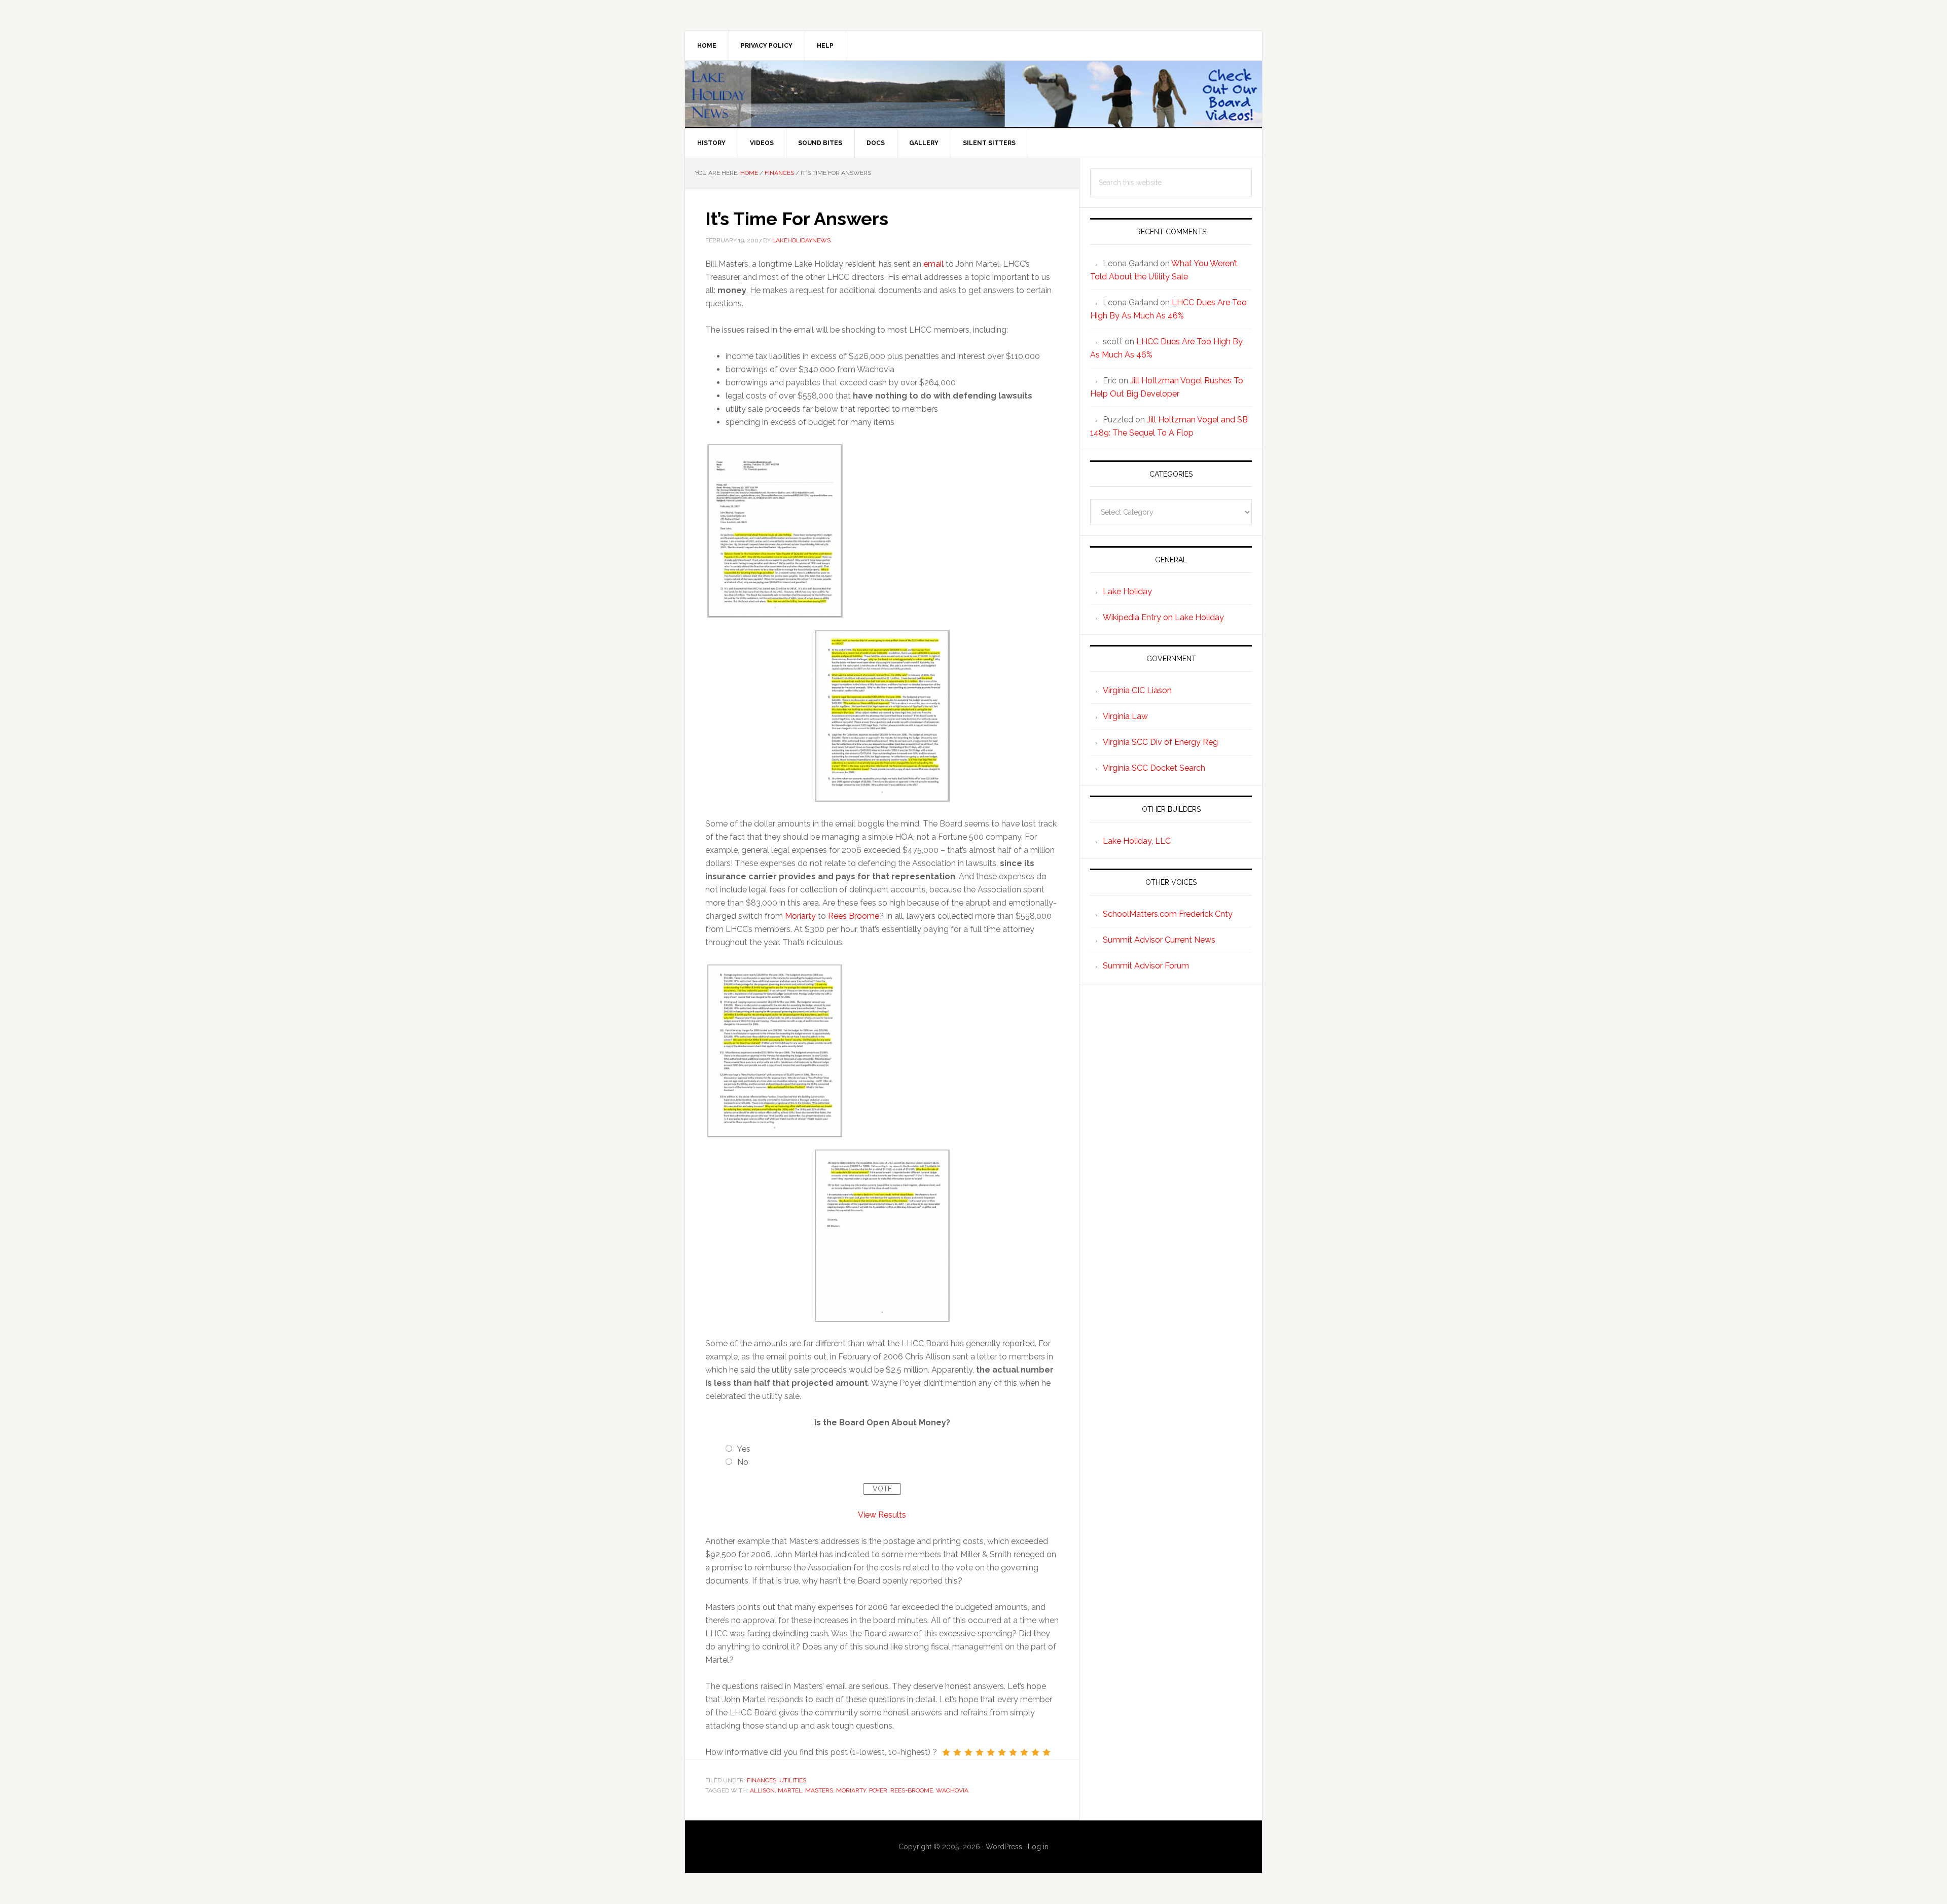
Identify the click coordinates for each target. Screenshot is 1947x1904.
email (933, 264)
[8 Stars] (1024, 1752)
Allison (762, 1790)
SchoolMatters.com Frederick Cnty (1168, 914)
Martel (790, 1790)
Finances (762, 1780)
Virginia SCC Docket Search (1154, 768)
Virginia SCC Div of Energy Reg (1160, 742)
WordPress (1004, 1847)
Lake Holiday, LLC (1137, 841)
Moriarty (800, 916)
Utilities (793, 1780)
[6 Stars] (1002, 1752)
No (743, 1462)
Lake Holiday (1127, 591)
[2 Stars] (957, 1752)
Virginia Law (1125, 716)
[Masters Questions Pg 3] (775, 1051)
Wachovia (952, 1790)
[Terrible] (946, 1752)
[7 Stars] (1013, 1752)
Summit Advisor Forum (1146, 966)
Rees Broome (854, 916)
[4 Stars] (980, 1752)
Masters (819, 1790)
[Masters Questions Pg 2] (882, 623)
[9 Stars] (1035, 1752)
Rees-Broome (912, 1790)
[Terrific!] (1047, 1752)
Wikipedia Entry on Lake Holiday (1163, 617)
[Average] (991, 1752)
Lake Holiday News (974, 94)
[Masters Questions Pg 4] (882, 1143)
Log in (1038, 1847)
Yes (744, 1449)
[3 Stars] (968, 1752)
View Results (882, 1515)
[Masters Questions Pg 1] (775, 531)
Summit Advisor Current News (1159, 940)
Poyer (878, 1790)
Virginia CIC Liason (1137, 690)
